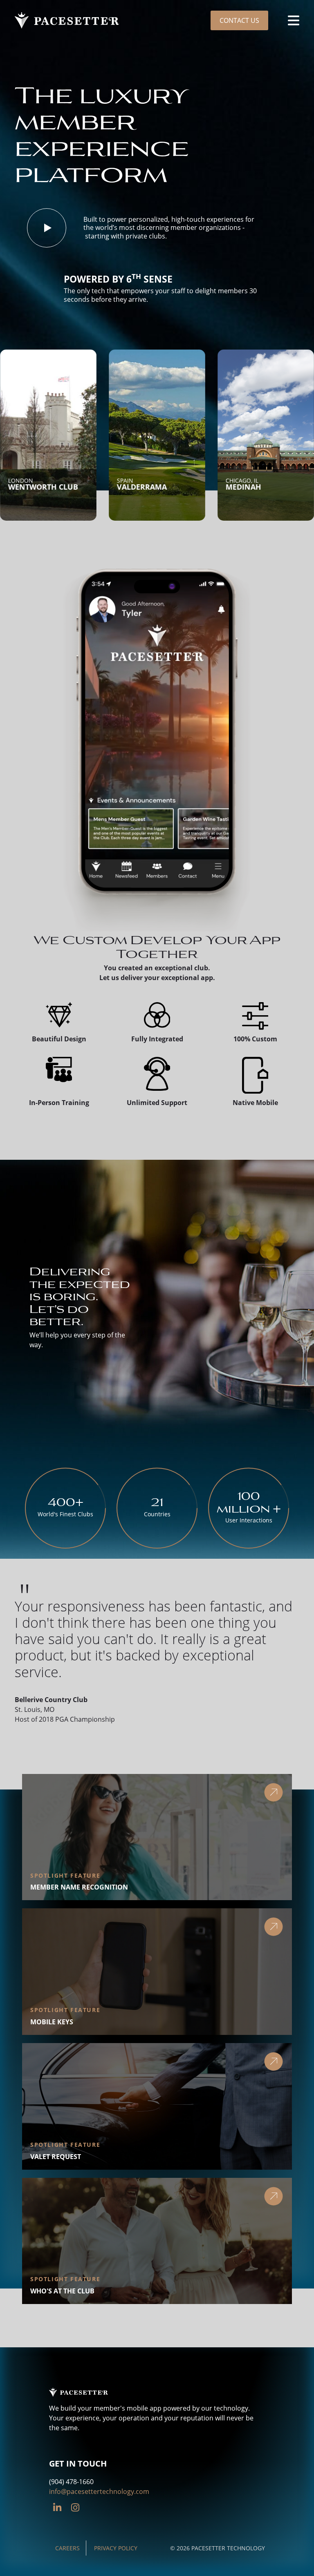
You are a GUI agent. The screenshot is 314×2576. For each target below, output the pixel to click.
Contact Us (239, 20)
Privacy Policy (116, 2548)
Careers (67, 2548)
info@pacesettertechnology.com (99, 2491)
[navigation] (294, 20)
